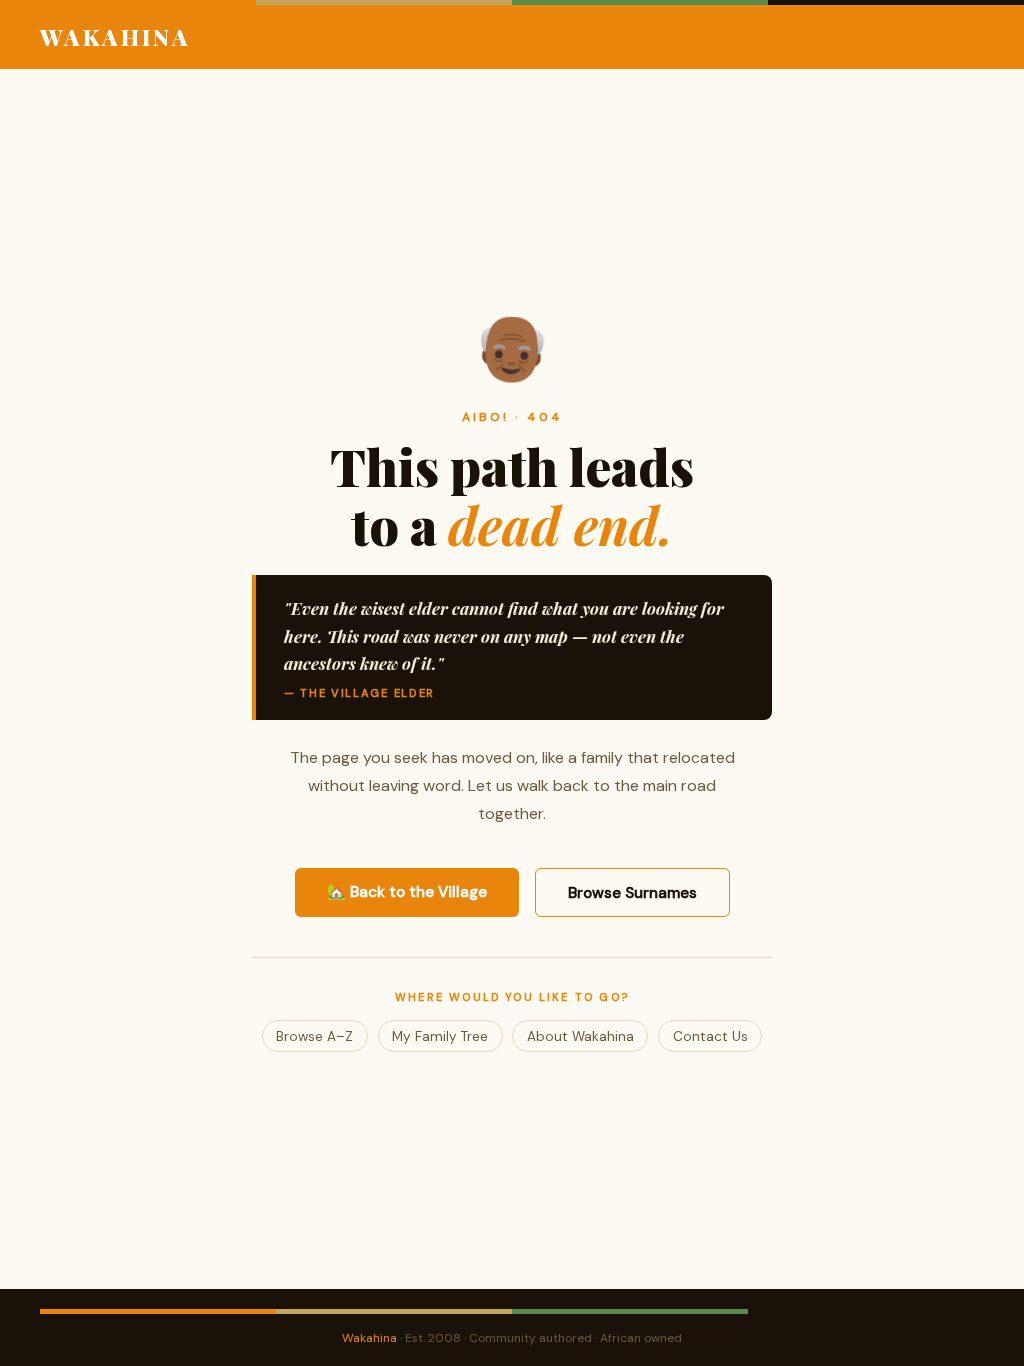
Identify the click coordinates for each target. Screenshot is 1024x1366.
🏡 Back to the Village (407, 892)
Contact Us (710, 1036)
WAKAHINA (115, 37)
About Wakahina (580, 1036)
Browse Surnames (632, 893)
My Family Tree (440, 1036)
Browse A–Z (314, 1036)
